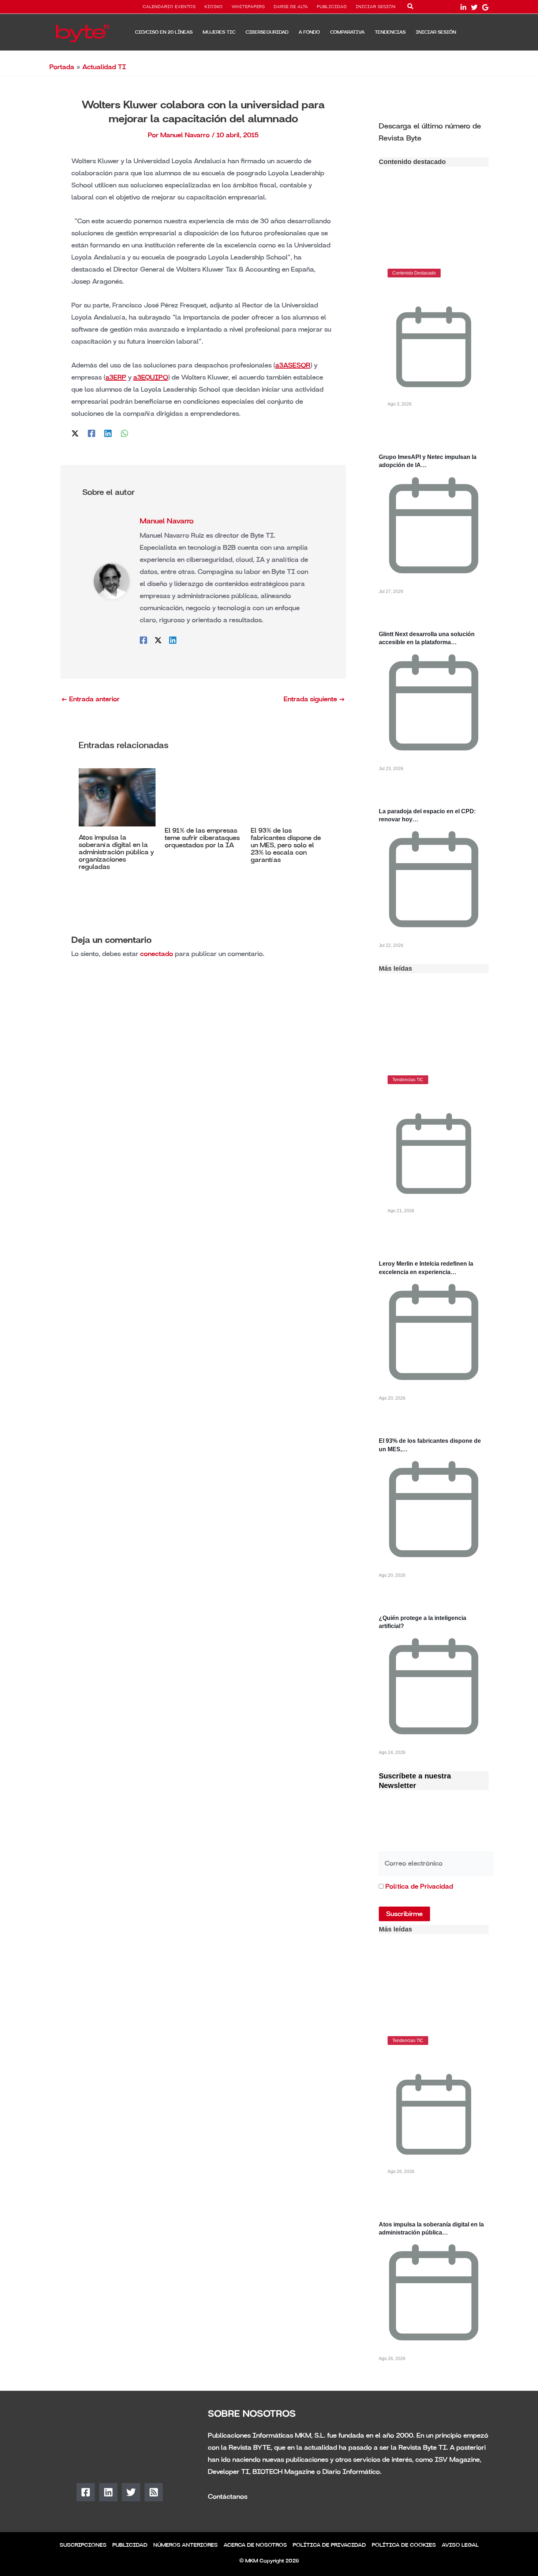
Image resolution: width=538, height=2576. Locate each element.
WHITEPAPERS (248, 7)
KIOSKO (214, 7)
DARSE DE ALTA (291, 7)
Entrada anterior (90, 699)
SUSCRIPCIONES (83, 2545)
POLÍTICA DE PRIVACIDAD (329, 2545)
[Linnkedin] (463, 7)
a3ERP (116, 377)
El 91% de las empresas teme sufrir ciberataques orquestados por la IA (202, 838)
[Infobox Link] (434, 131)
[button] (411, 8)
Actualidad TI (104, 67)
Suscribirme (404, 1914)
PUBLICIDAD (332, 7)
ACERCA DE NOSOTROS (255, 2545)
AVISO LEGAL (460, 2545)
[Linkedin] (108, 433)
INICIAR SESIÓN (376, 7)
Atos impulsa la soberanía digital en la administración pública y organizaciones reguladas (116, 852)
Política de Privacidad (419, 1886)
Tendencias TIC (408, 1080)
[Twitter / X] (75, 433)
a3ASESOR (293, 365)
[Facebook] (91, 433)
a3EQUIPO (151, 377)
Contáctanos (228, 2497)
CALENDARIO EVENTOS (169, 7)
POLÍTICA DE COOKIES (404, 2545)
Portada (62, 67)
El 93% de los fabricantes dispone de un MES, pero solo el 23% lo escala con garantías (286, 845)
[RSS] (154, 2492)
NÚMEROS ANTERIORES (186, 2545)
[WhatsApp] (124, 433)
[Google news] (485, 7)
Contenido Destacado (414, 273)
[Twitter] (474, 7)
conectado (157, 954)
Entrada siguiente (314, 699)
